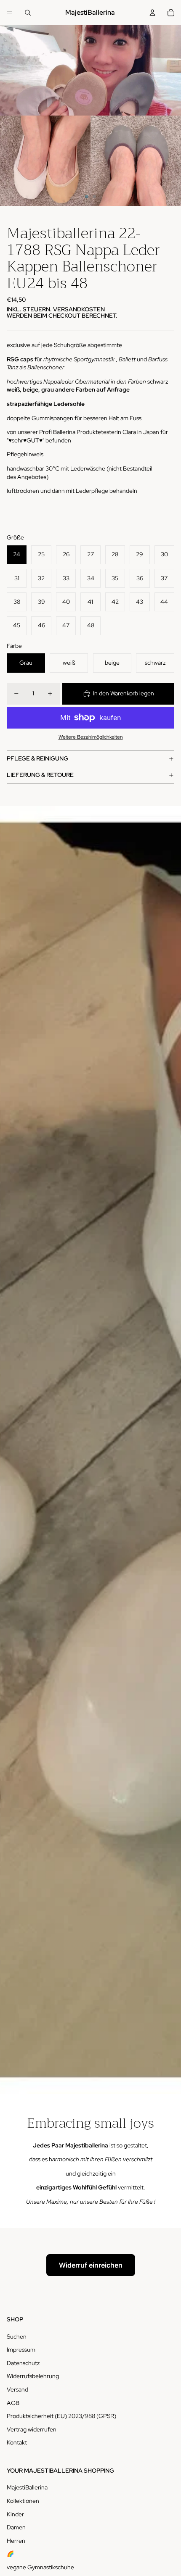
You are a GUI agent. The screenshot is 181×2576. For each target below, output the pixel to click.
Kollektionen (23, 2501)
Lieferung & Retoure (40, 775)
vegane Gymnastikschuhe (40, 2567)
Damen (16, 2527)
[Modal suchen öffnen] (28, 13)
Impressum (21, 2350)
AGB (13, 2403)
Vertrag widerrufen (32, 2429)
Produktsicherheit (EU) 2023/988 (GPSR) (61, 2416)
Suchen (17, 2337)
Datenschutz (23, 2363)
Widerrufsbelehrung (33, 2376)
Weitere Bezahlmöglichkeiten (91, 737)
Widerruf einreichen (91, 2265)
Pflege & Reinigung (37, 758)
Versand (17, 2389)
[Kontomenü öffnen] (152, 13)
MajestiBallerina (27, 2487)
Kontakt (17, 2442)
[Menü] (10, 13)
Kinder (15, 2514)
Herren (16, 2541)
